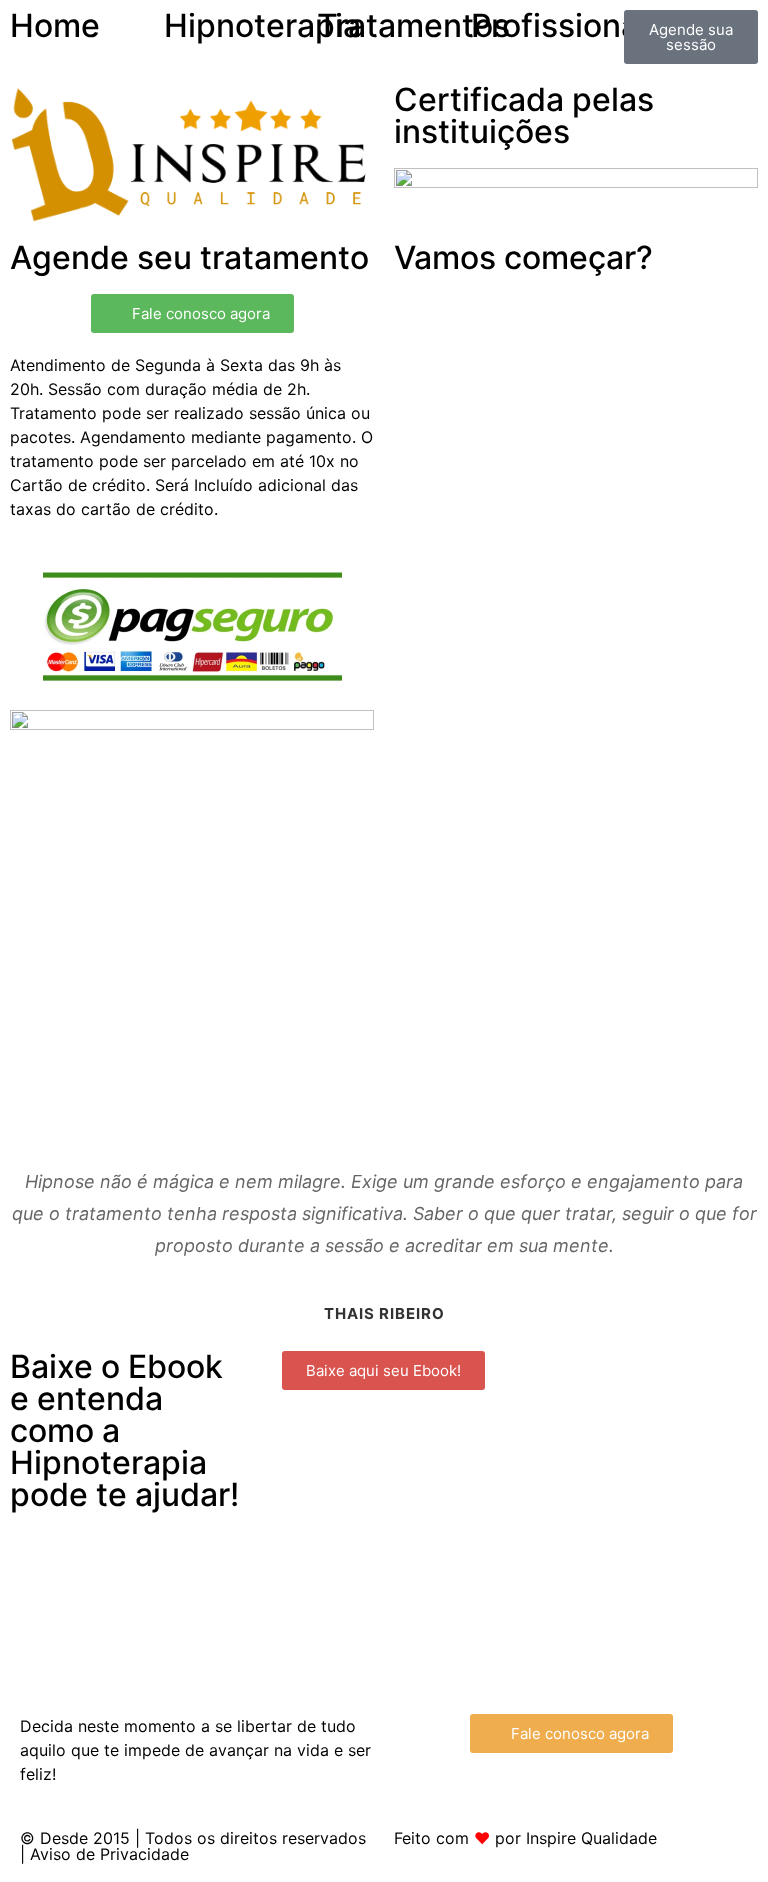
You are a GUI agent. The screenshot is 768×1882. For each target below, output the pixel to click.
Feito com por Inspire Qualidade (525, 1838)
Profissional (559, 25)
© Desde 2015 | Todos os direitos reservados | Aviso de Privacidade (193, 1846)
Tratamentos (413, 25)
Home (55, 25)
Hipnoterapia (262, 25)
